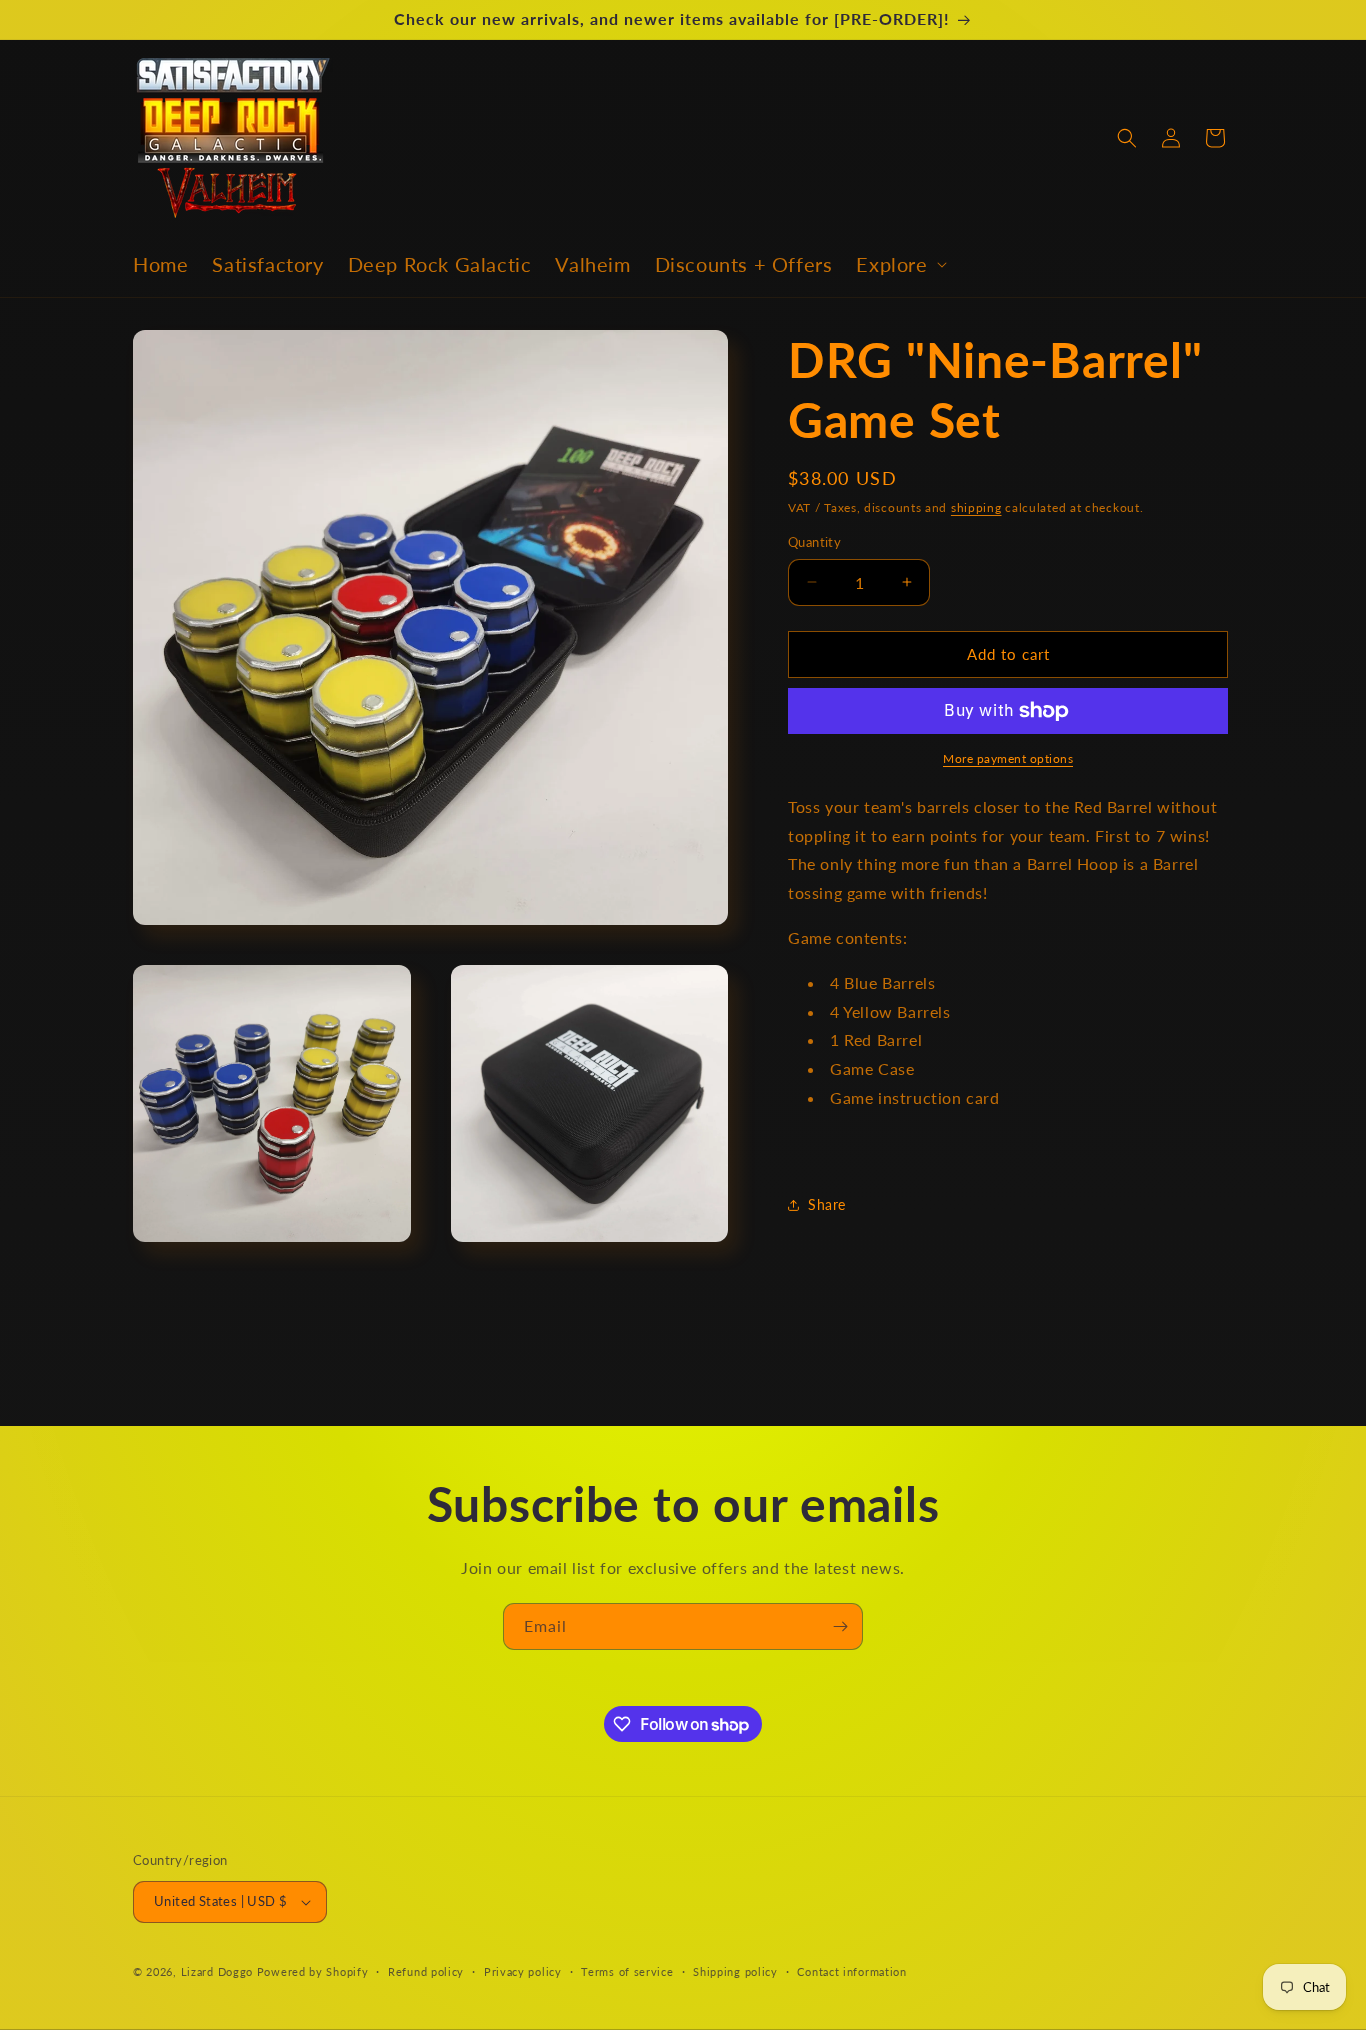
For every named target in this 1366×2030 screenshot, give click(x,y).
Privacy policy (523, 1971)
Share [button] (827, 1204)
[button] (899, 264)
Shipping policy (735, 1971)
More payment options (1008, 758)
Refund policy (426, 1971)
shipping (976, 507)
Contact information (851, 1971)
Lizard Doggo (217, 1971)
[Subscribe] (840, 1626)
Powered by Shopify (313, 1971)
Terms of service (627, 1971)
